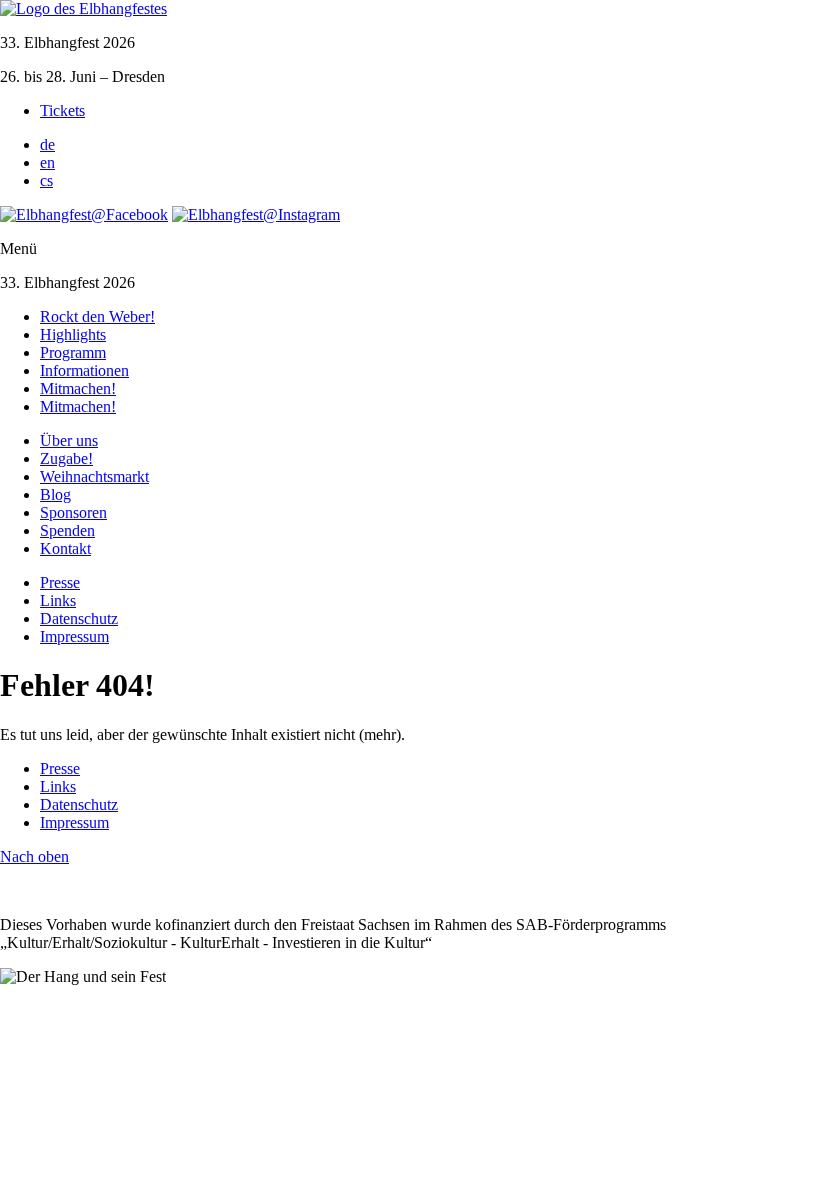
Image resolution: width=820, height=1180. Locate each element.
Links (58, 600)
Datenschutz (79, 618)
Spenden (67, 530)
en (47, 162)
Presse (60, 582)
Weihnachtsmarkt (94, 476)
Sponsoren (73, 512)
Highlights (73, 334)
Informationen (84, 370)
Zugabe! (66, 458)
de (47, 144)
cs (46, 180)
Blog (55, 494)
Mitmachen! (78, 388)
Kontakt (65, 548)
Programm (73, 352)
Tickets (62, 110)
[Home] (83, 8)
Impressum (74, 636)
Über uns (69, 440)
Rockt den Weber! (97, 316)
